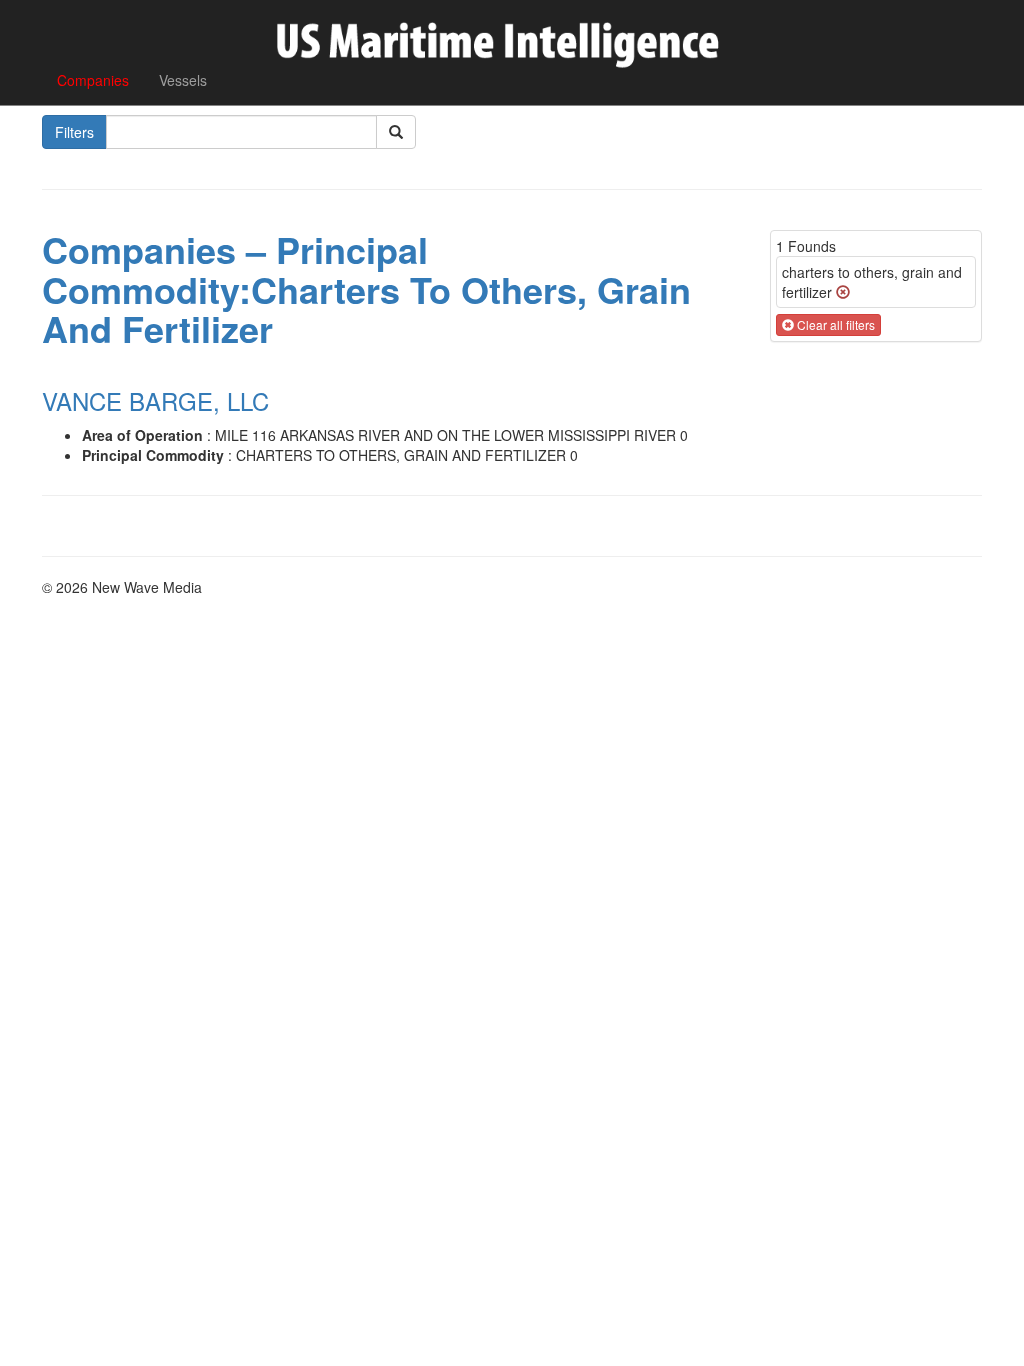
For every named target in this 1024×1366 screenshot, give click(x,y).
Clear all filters (834, 324)
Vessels (183, 80)
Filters (74, 132)
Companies (93, 80)
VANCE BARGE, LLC (155, 400)
